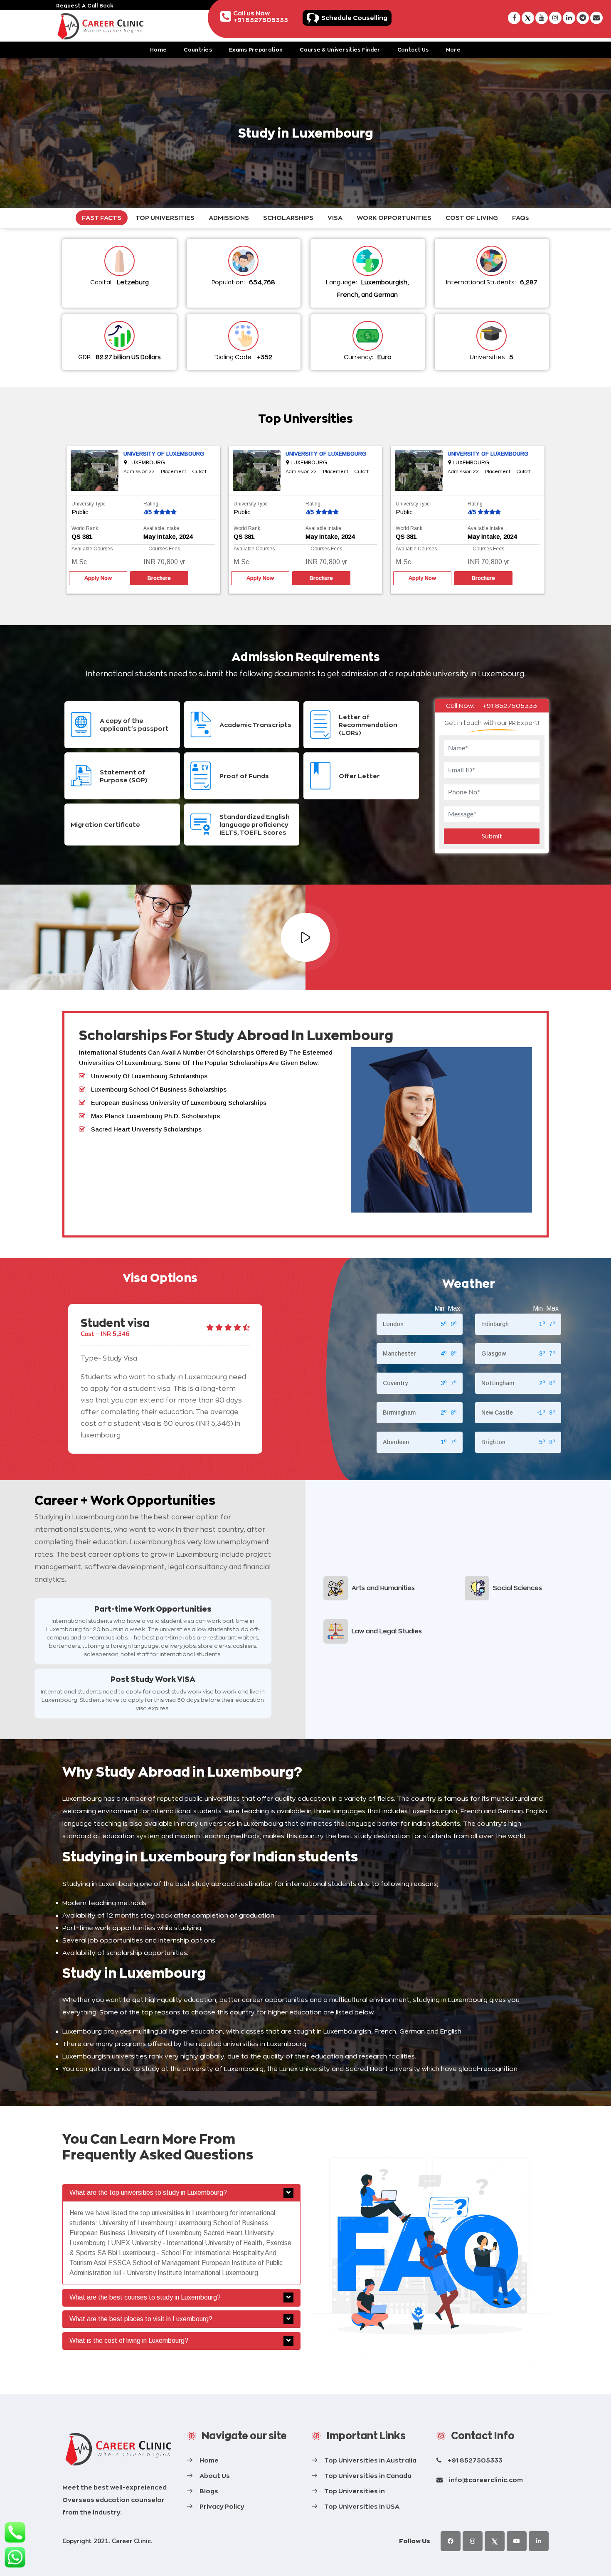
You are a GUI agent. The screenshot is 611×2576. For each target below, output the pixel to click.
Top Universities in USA (362, 2506)
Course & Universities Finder (340, 50)
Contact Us (413, 50)
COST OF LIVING (472, 218)
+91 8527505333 (510, 706)
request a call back (85, 6)
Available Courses (92, 549)
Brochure (159, 578)
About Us (215, 2476)
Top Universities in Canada (368, 2476)
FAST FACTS (102, 218)
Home (158, 50)
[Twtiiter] (495, 2541)
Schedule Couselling (354, 18)
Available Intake (161, 528)
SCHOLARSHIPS (288, 218)
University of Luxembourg (164, 454)
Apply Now (98, 578)
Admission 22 (139, 472)
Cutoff (200, 472)
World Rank (85, 528)
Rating (151, 504)
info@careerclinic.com (486, 2480)
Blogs (209, 2491)
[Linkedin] (539, 2541)
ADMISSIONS (229, 218)
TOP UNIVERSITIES (165, 218)
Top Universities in (355, 2491)
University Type (89, 504)
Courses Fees (164, 549)
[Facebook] (451, 2541)
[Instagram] (473, 2541)
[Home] (118, 2449)
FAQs (521, 218)
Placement (174, 472)
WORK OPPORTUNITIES (394, 218)
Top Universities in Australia (370, 2460)
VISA (335, 218)
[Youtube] (517, 2541)
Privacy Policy (222, 2506)
